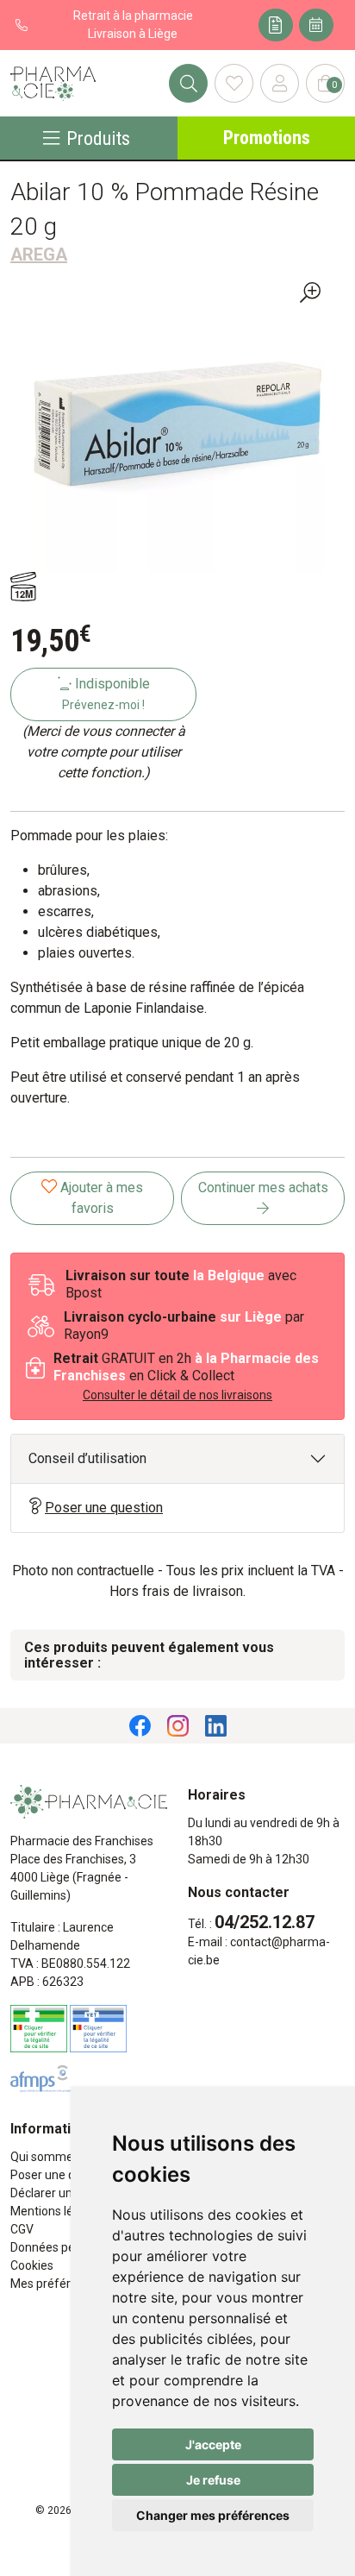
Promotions (267, 138)
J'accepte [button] (213, 2444)
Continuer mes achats (263, 1187)
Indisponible (106, 694)
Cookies (32, 2265)
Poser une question (104, 1508)
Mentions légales (56, 2211)
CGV (22, 2229)
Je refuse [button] (213, 2480)
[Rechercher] (188, 83)
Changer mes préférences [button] (213, 2515)
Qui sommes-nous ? (65, 2157)
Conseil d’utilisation (87, 1458)
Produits (98, 138)
